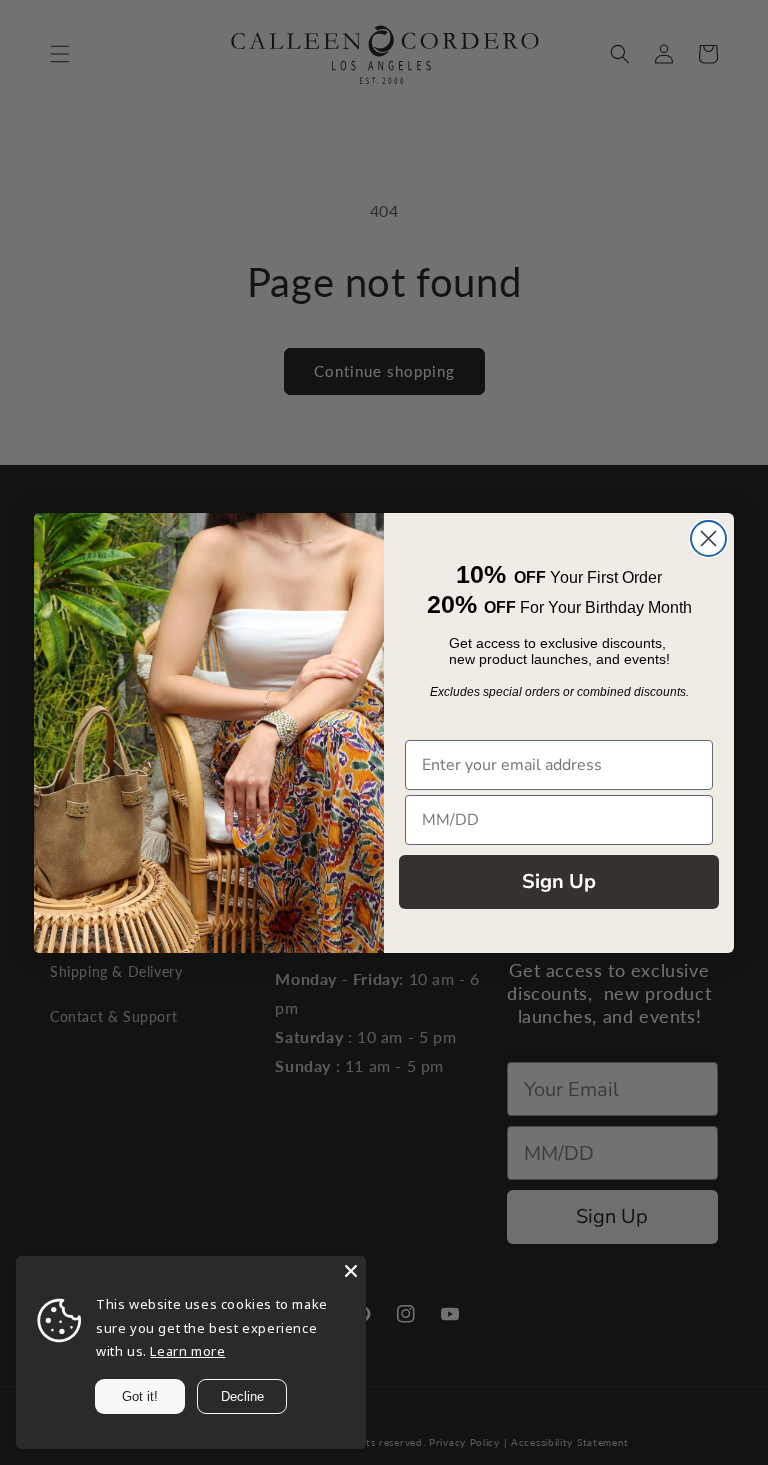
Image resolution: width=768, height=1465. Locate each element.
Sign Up (559, 881)
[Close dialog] (708, 538)
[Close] (351, 1271)
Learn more (187, 1351)
